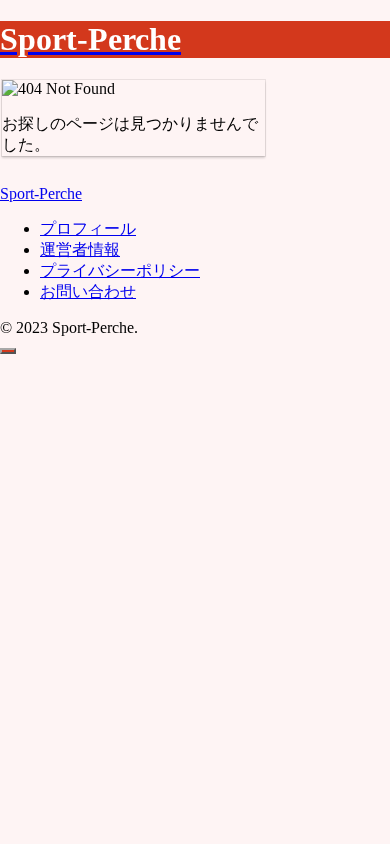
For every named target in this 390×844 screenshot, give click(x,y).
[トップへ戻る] (8, 351)
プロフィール (88, 228)
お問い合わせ (88, 291)
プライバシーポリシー (120, 270)
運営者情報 (80, 249)
